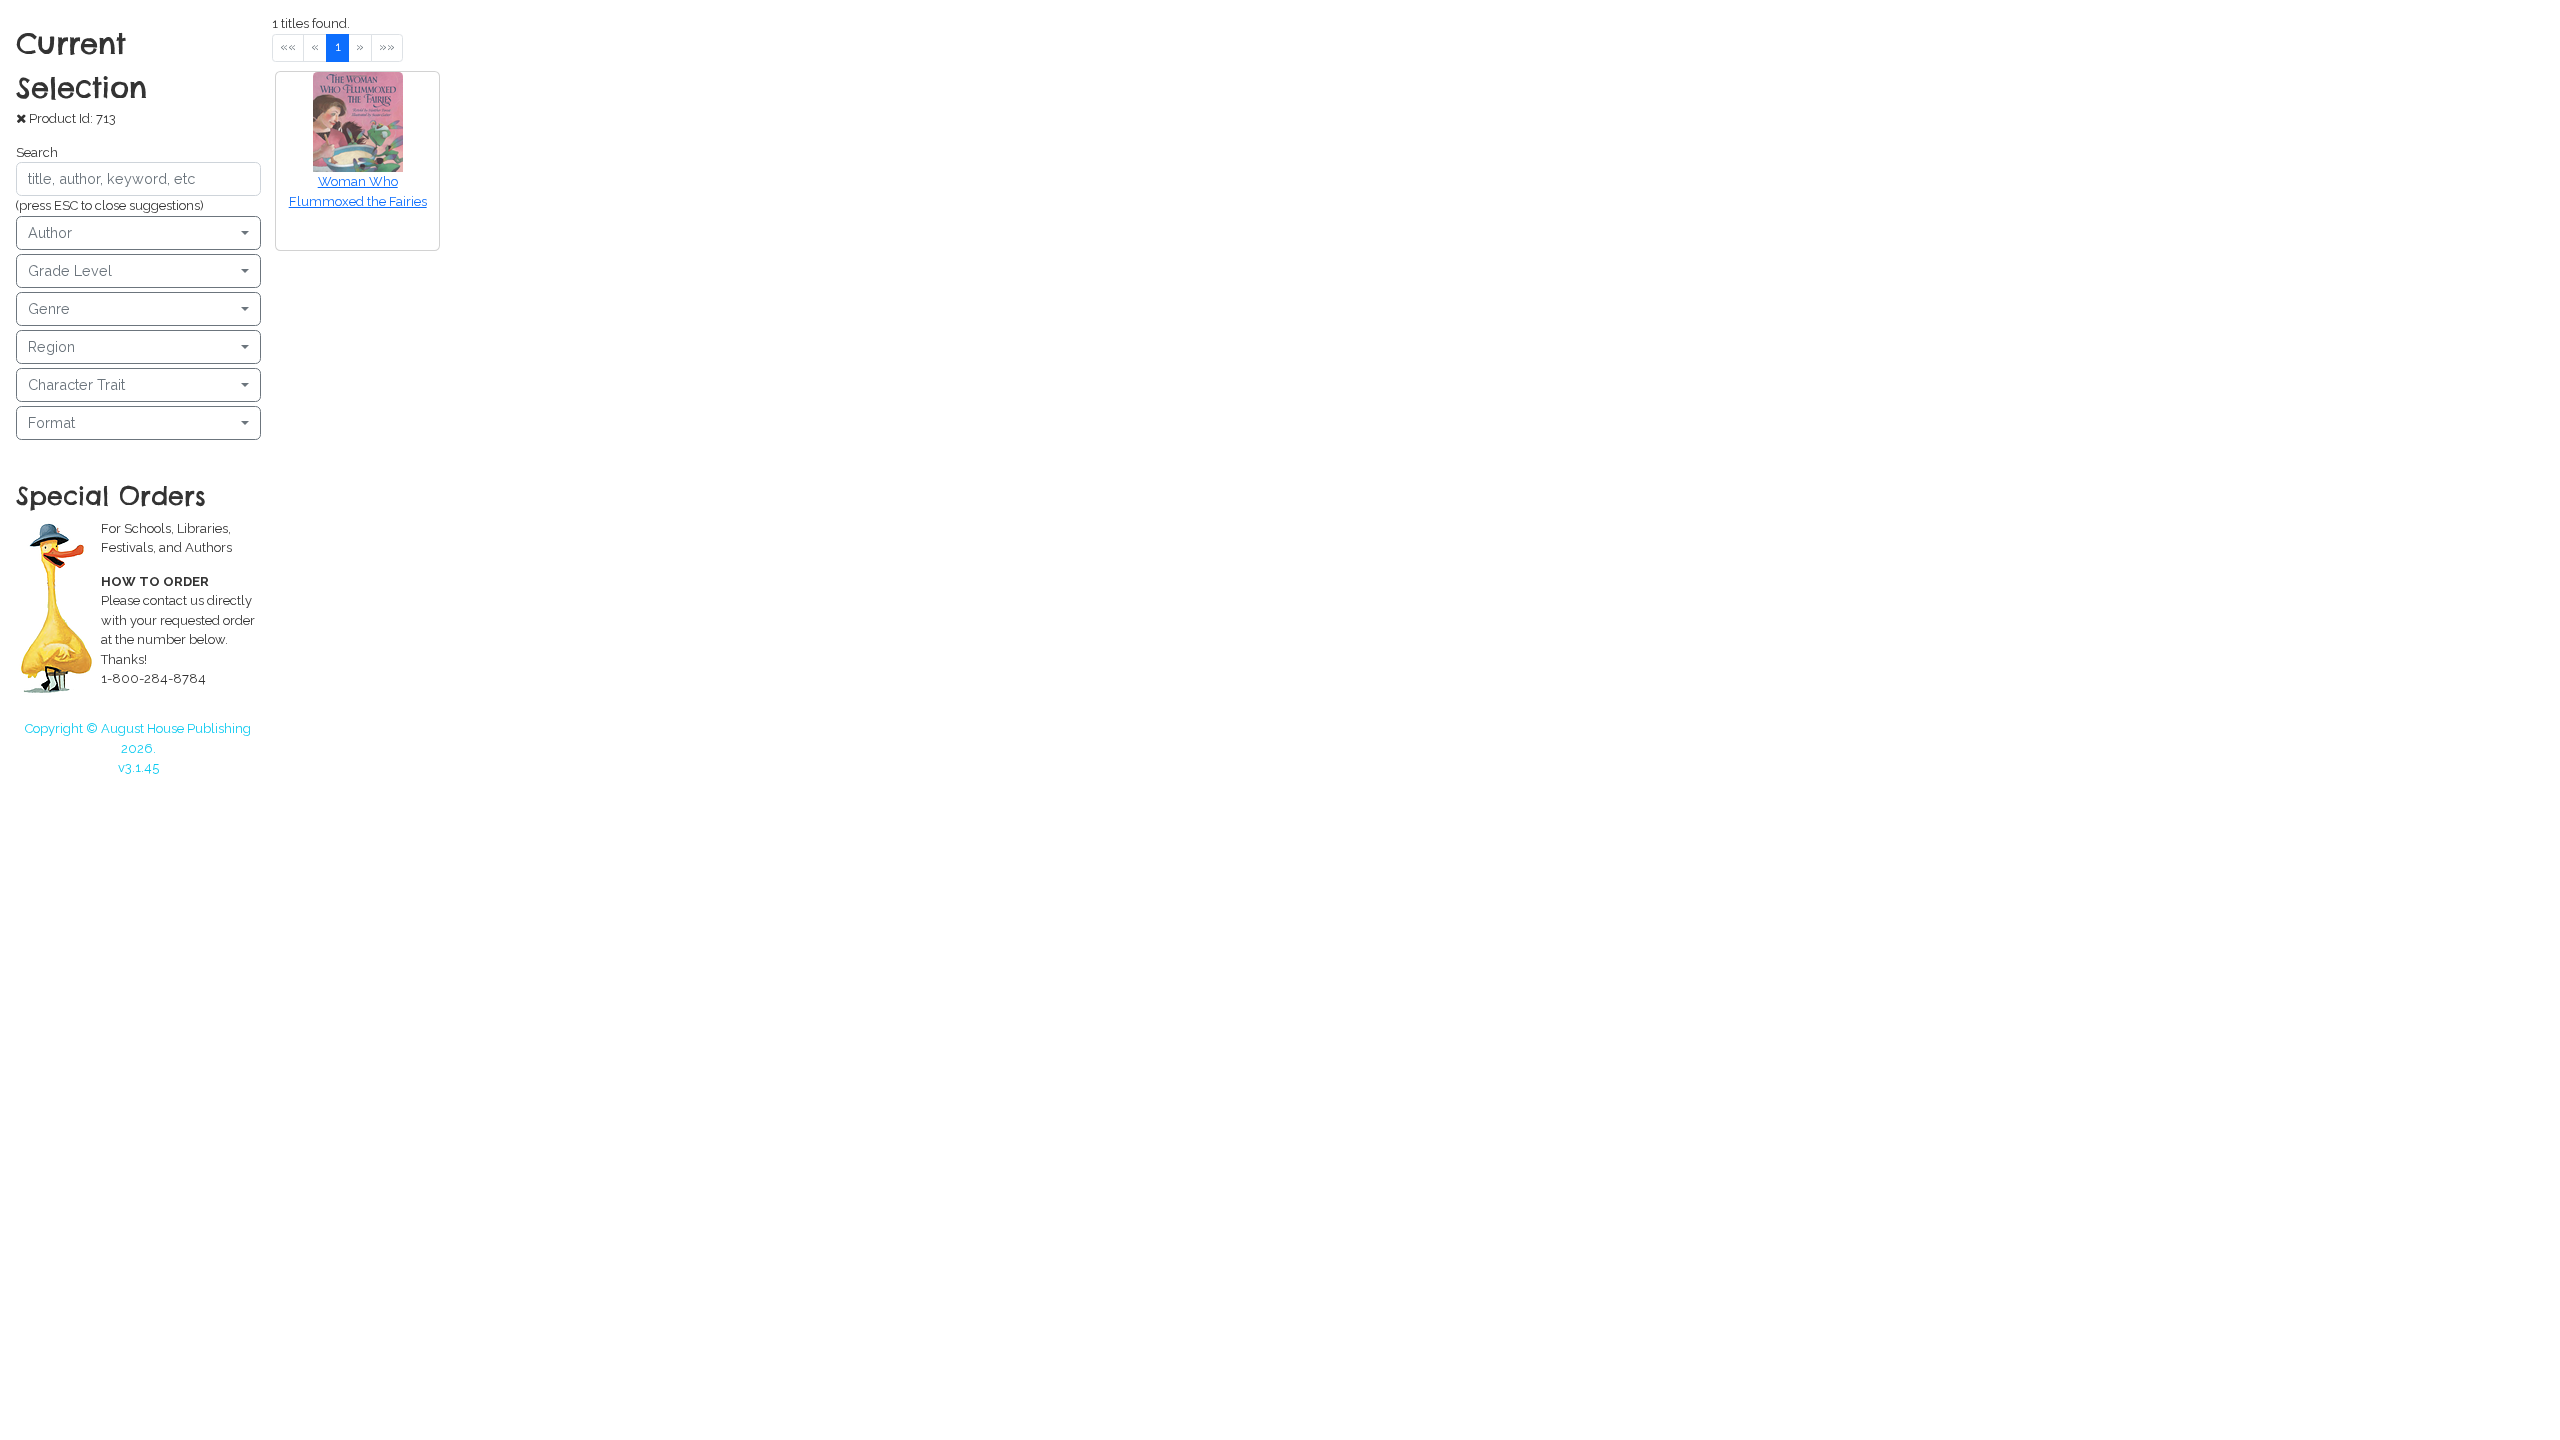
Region (51, 346)
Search (37, 152)
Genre (49, 308)
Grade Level (70, 270)
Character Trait (76, 384)
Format (51, 422)
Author (50, 232)
